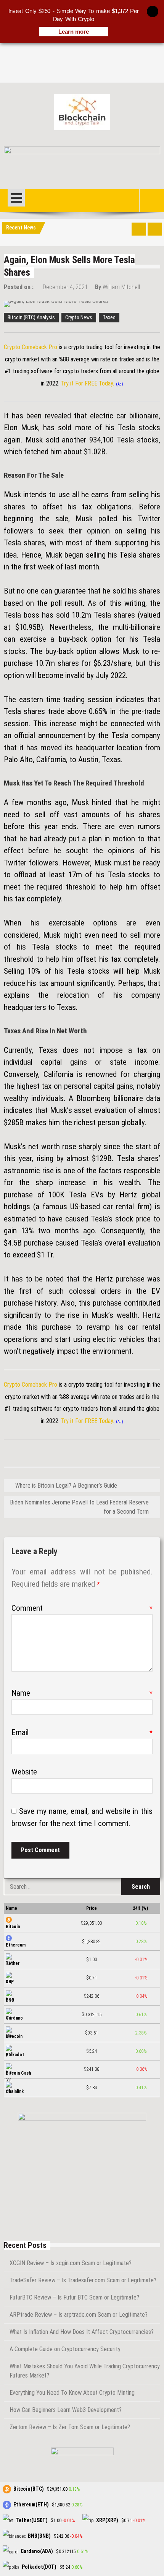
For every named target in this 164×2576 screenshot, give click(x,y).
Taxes (109, 317)
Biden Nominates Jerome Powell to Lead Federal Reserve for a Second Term (79, 1507)
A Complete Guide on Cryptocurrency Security (65, 2349)
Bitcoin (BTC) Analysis (31, 317)
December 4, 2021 (65, 287)
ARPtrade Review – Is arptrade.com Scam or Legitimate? (79, 2315)
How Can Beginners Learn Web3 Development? (66, 2410)
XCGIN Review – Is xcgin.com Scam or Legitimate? (71, 2263)
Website (24, 1772)
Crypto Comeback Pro (31, 347)
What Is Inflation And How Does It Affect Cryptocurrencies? (82, 2332)
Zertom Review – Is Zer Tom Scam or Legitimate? (70, 2427)
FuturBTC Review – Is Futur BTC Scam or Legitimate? (74, 2297)
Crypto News (79, 317)
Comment (82, 1608)
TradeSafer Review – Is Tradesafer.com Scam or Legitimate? (83, 2280)
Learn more (74, 32)
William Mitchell (121, 287)
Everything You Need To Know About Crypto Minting (72, 2393)
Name (82, 1693)
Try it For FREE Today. (88, 383)
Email (82, 1732)
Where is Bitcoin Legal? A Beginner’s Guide (66, 1486)
